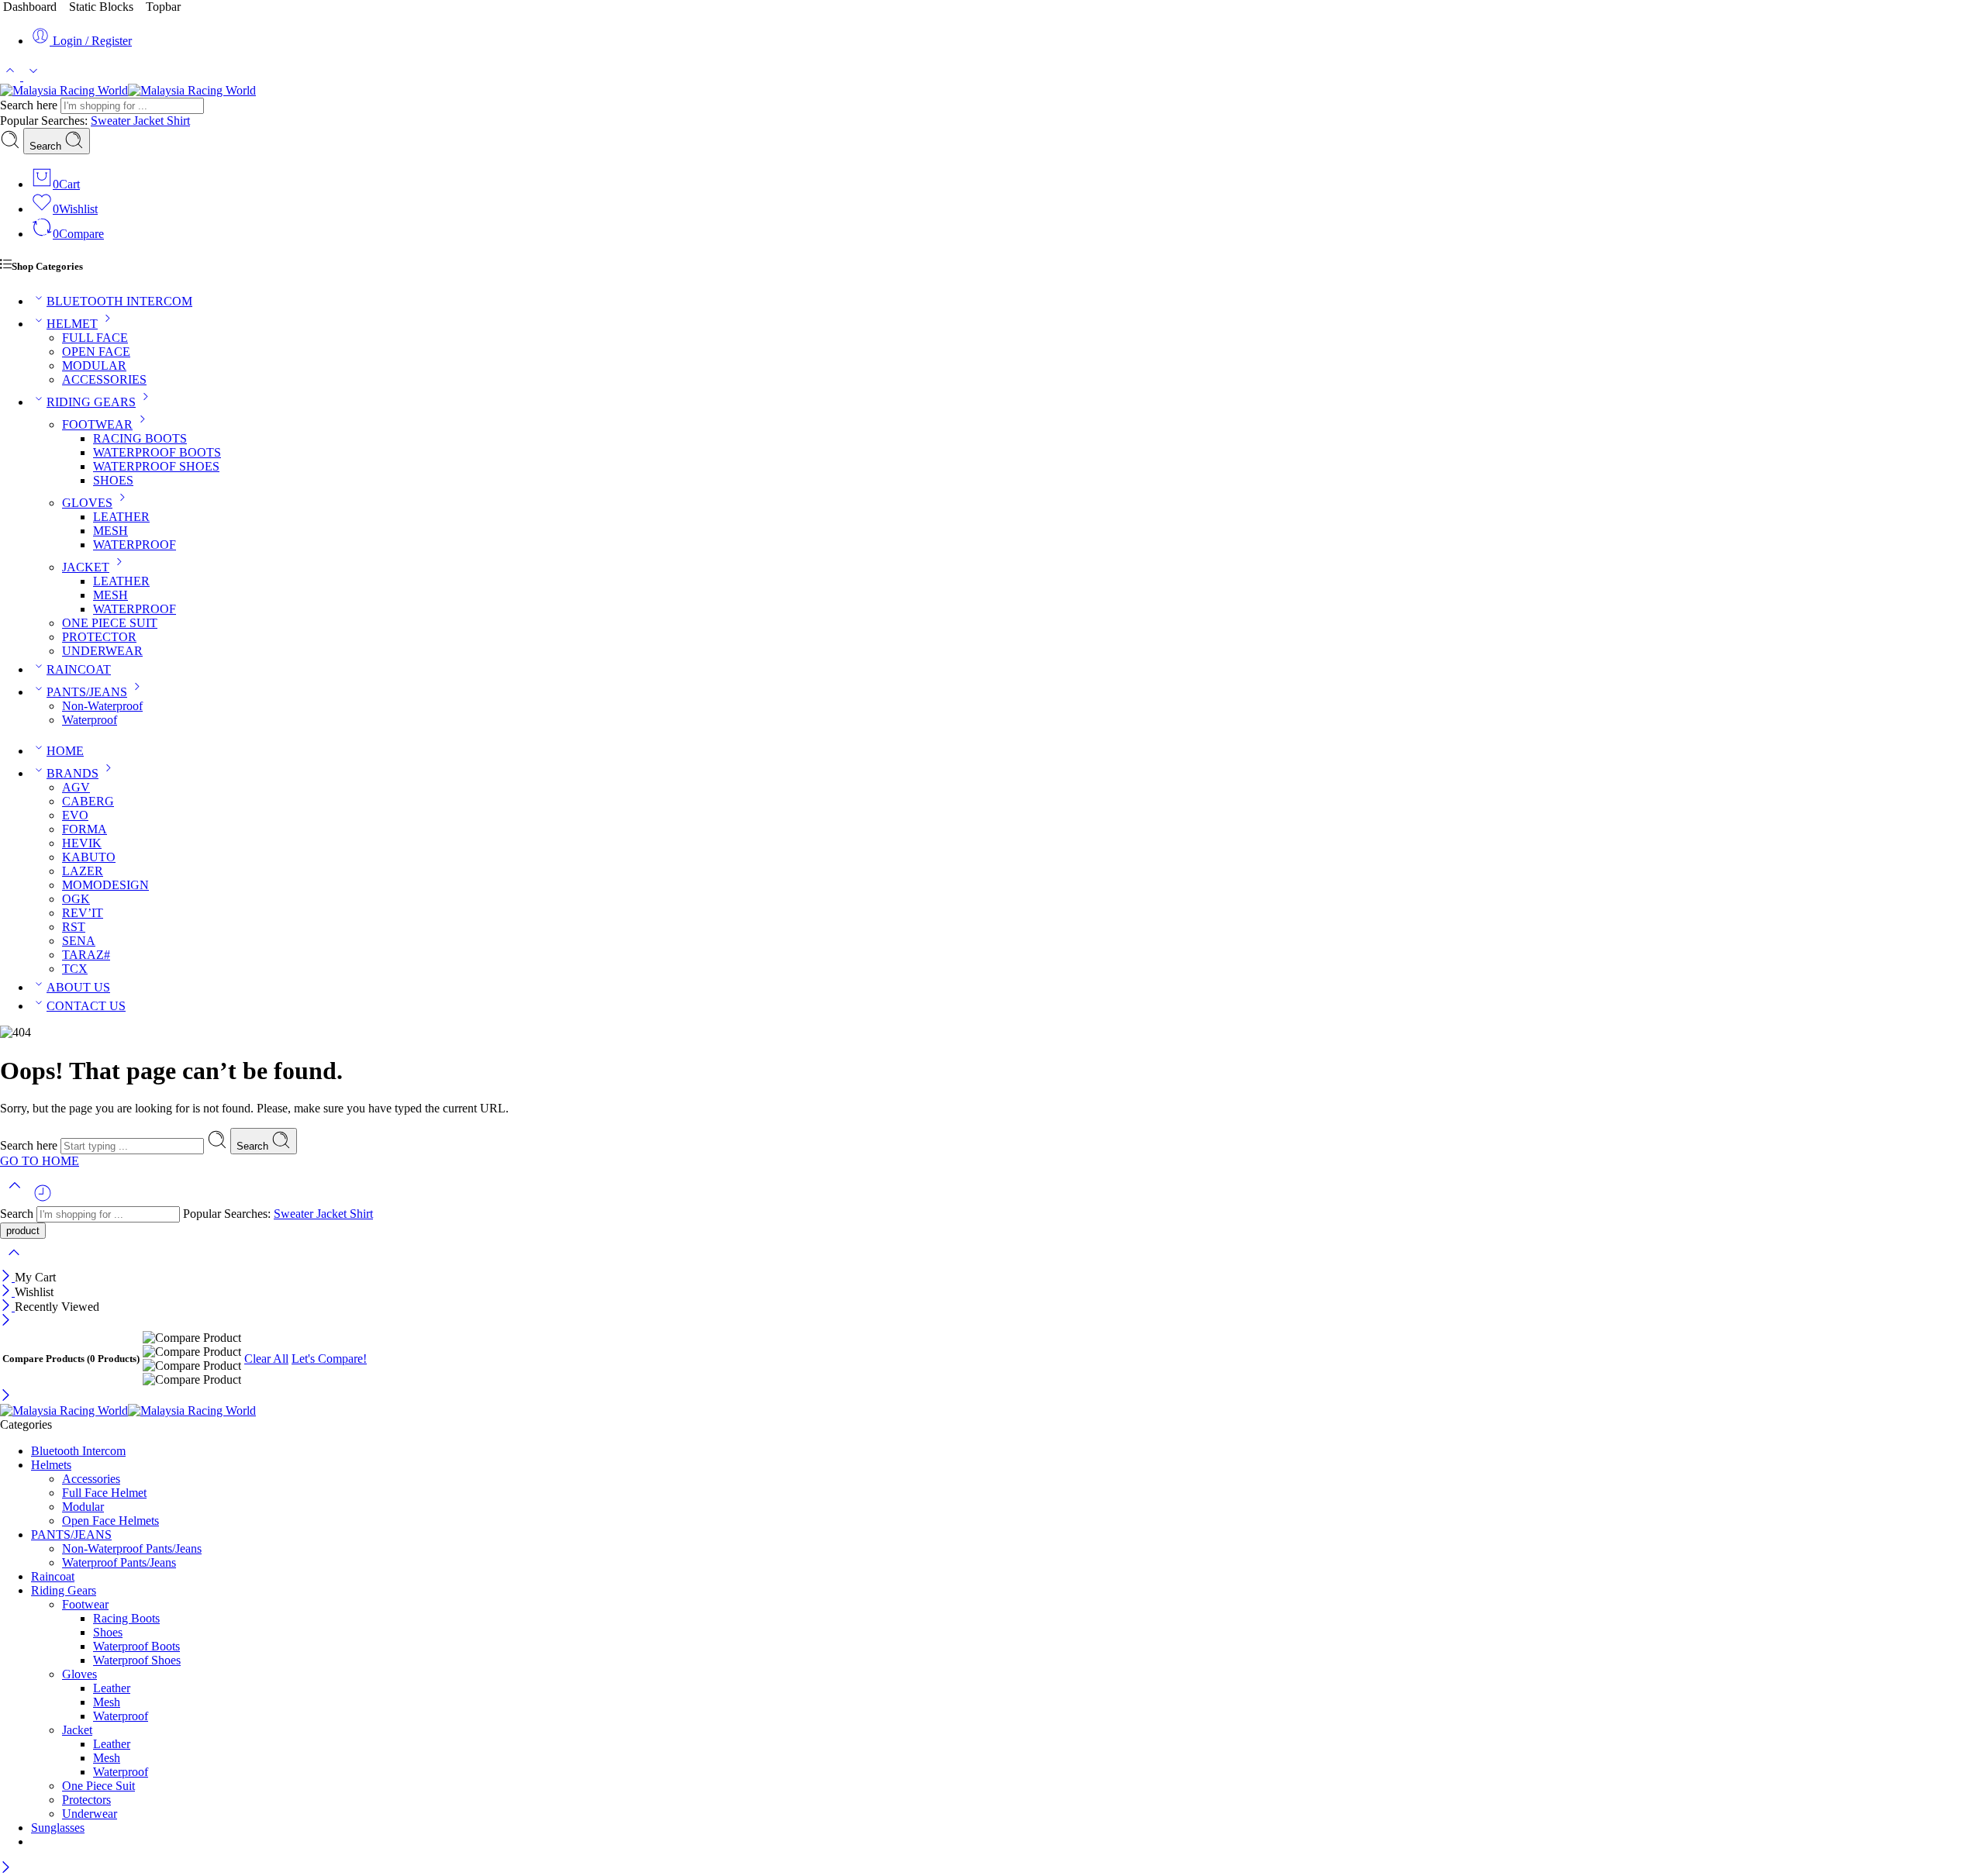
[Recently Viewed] (43, 1199)
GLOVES (87, 503)
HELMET (72, 324)
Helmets (51, 1465)
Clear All (266, 1359)
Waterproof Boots (136, 1646)
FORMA (85, 829)
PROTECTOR (99, 637)
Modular (83, 1507)
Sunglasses (58, 1828)
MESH (110, 531)
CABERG (88, 801)
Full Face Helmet (104, 1493)
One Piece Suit (98, 1786)
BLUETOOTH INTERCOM (119, 301)
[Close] (7, 1277)
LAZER (83, 871)
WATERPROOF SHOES (156, 466)
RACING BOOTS (140, 438)
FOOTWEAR (97, 424)
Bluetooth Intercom (78, 1451)
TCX (75, 969)
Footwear (85, 1604)
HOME (65, 751)
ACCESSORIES (104, 379)
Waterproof (90, 720)
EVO (75, 815)
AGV (76, 787)
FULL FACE (95, 338)
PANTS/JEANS (87, 692)
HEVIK (82, 843)
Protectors (86, 1800)
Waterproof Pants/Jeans (119, 1562)
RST (74, 927)
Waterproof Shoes (137, 1660)
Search (47, 146)
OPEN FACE (96, 352)
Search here (30, 105)
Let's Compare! (329, 1359)
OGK (76, 899)
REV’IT (83, 913)
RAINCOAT (79, 669)
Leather (112, 1688)
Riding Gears (64, 1590)
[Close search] (14, 1262)
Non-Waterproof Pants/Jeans (132, 1548)
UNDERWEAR (102, 651)
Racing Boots (126, 1618)
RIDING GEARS (91, 402)
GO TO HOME (40, 1161)
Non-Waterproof (102, 706)
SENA (79, 941)
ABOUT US (78, 987)
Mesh (107, 1702)
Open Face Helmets (110, 1521)
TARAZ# (86, 955)
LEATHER (121, 517)
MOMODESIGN (105, 885)
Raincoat (53, 1576)
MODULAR (94, 366)
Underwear (90, 1814)
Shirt (178, 121)
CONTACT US (86, 1006)
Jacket (150, 121)
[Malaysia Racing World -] (128, 90)
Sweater (112, 121)
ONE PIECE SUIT (110, 623)
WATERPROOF (135, 545)
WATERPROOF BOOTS (157, 452)
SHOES (113, 480)
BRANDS (72, 773)
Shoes (108, 1632)
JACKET (86, 567)
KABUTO (89, 857)
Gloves (79, 1674)
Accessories (91, 1479)
